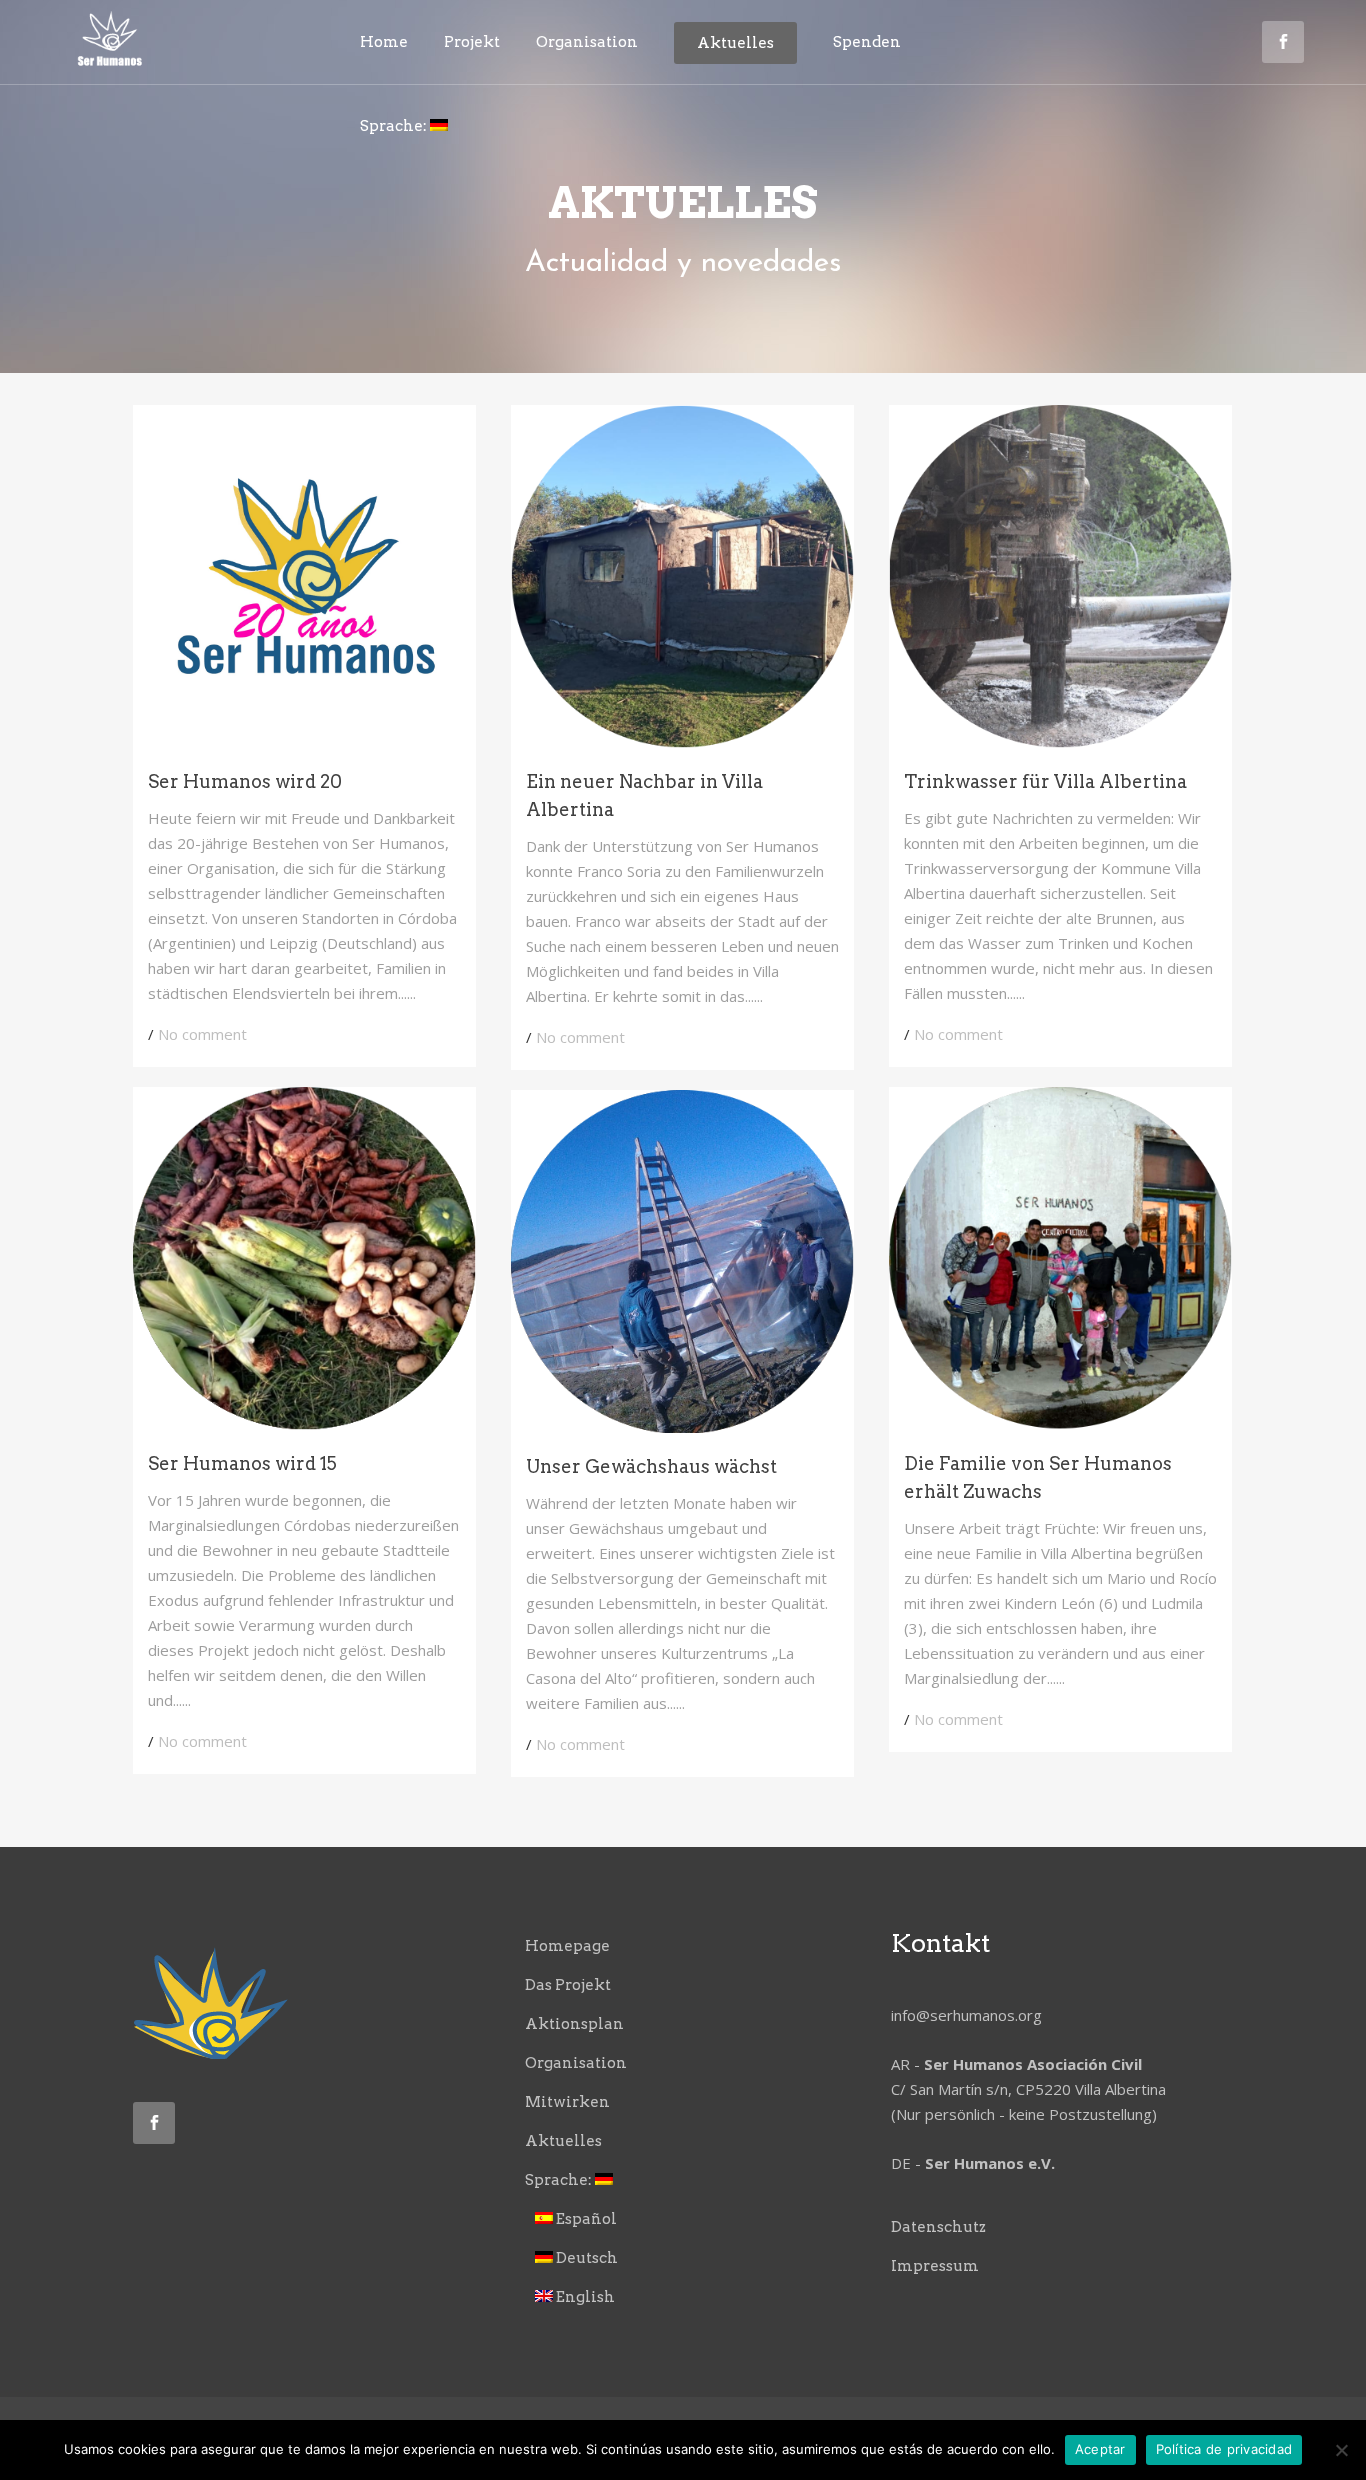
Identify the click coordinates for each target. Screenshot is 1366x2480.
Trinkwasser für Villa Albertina (1045, 781)
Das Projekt (568, 1985)
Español (585, 2219)
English (584, 2297)
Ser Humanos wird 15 (242, 1463)
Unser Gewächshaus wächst (651, 1466)
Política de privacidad (1224, 2449)
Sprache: (560, 2180)
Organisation (576, 2063)
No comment (202, 1034)
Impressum (935, 2266)
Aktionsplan (574, 2024)
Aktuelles (563, 2141)
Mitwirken (567, 2102)
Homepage (567, 1946)
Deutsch (585, 2258)
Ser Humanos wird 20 (245, 781)
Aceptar (1100, 2449)
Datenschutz (938, 2227)
